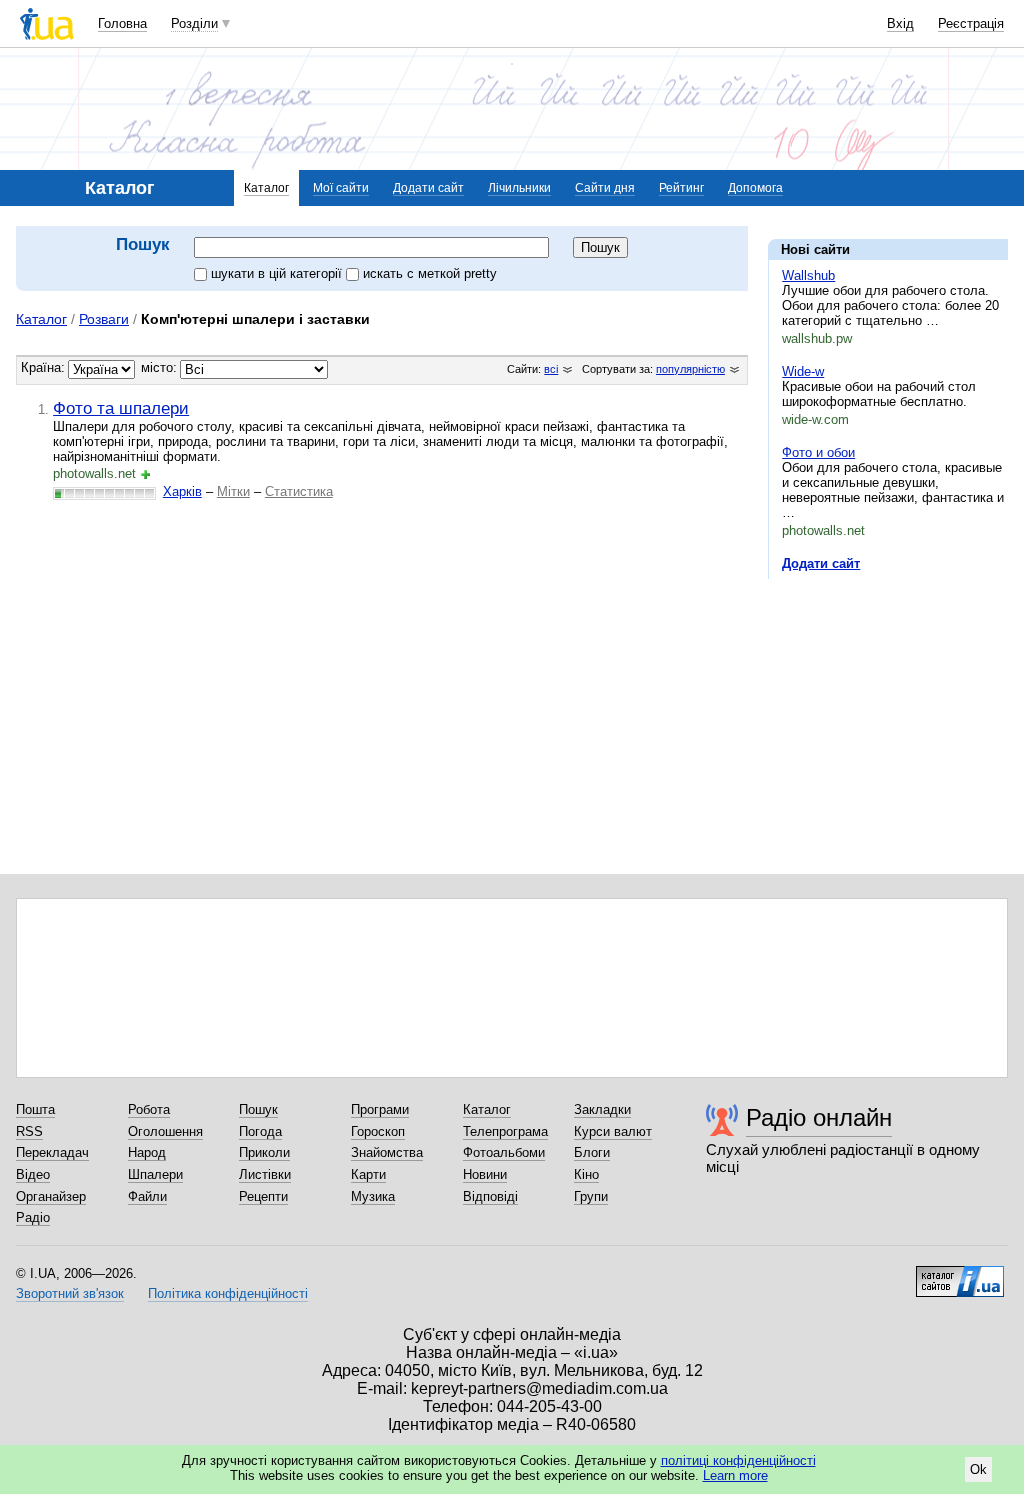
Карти (368, 1174)
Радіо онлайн (819, 1117)
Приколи (264, 1152)
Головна (122, 23)
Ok (978, 1469)
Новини (485, 1174)
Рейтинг (681, 188)
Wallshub (808, 275)
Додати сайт (428, 188)
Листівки (265, 1174)
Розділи (194, 23)
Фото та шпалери (121, 408)
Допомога (755, 188)
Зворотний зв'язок (70, 1293)
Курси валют (613, 1131)
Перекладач (52, 1152)
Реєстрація (971, 23)
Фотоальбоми (504, 1152)
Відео (33, 1174)
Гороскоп (378, 1131)
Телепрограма (505, 1131)
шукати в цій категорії (278, 273)
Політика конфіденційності (228, 1293)
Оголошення (165, 1131)
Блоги (592, 1152)
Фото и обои (818, 452)
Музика (373, 1196)
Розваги (104, 319)
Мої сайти (341, 188)
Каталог (266, 188)
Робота (149, 1109)
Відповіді (490, 1196)
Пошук (258, 1109)
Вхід (900, 23)
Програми (380, 1109)
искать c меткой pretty (430, 273)
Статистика (299, 491)
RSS (29, 1131)
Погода (260, 1131)
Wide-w (803, 371)
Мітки (233, 491)
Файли (147, 1196)
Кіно (586, 1174)
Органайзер (51, 1196)
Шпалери (155, 1174)
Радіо (33, 1217)
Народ (147, 1152)
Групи (591, 1196)
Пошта (35, 1109)
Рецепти (263, 1196)
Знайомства (387, 1152)
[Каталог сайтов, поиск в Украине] (960, 1274)
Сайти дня (605, 188)
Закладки (602, 1109)
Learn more (735, 1475)
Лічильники (519, 188)
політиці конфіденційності (738, 1460)
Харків (182, 491)
